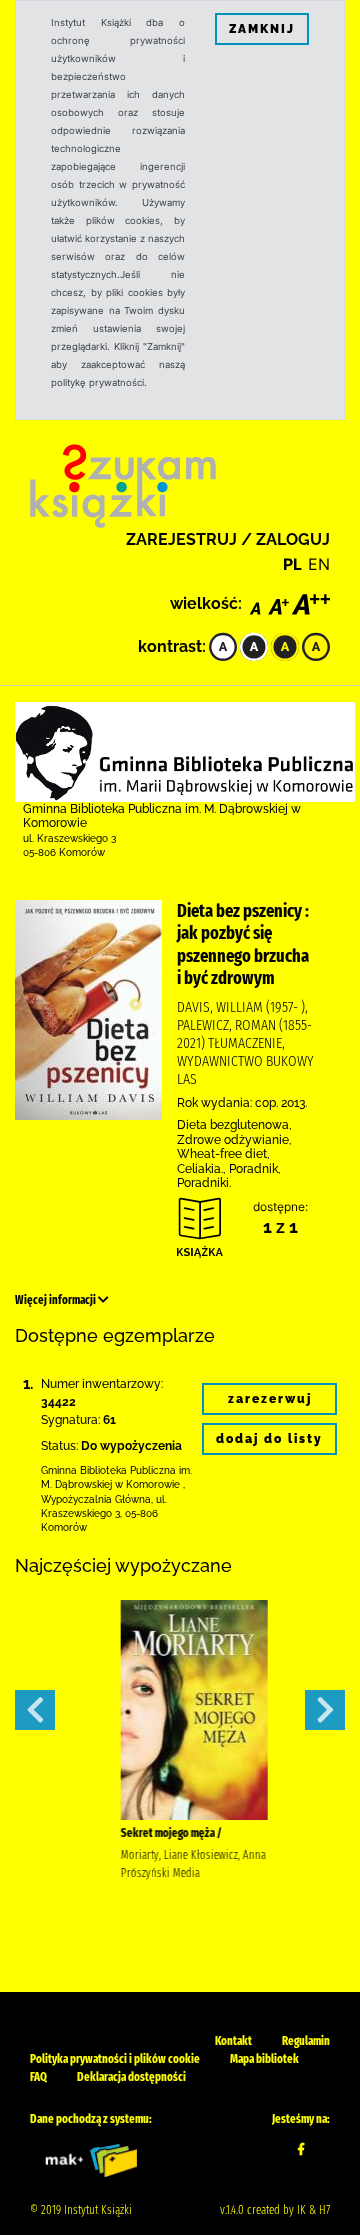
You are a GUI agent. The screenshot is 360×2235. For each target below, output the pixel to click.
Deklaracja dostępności (131, 2077)
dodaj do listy (269, 1439)
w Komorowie (147, 1484)
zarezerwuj (270, 1399)
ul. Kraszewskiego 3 (69, 838)
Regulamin (306, 2041)
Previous (35, 1710)
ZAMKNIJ (262, 29)
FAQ (38, 2077)
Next (325, 1710)
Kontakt (233, 2041)
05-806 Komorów (64, 852)
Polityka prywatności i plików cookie (115, 2059)
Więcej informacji (56, 1300)
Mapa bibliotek (264, 2059)
